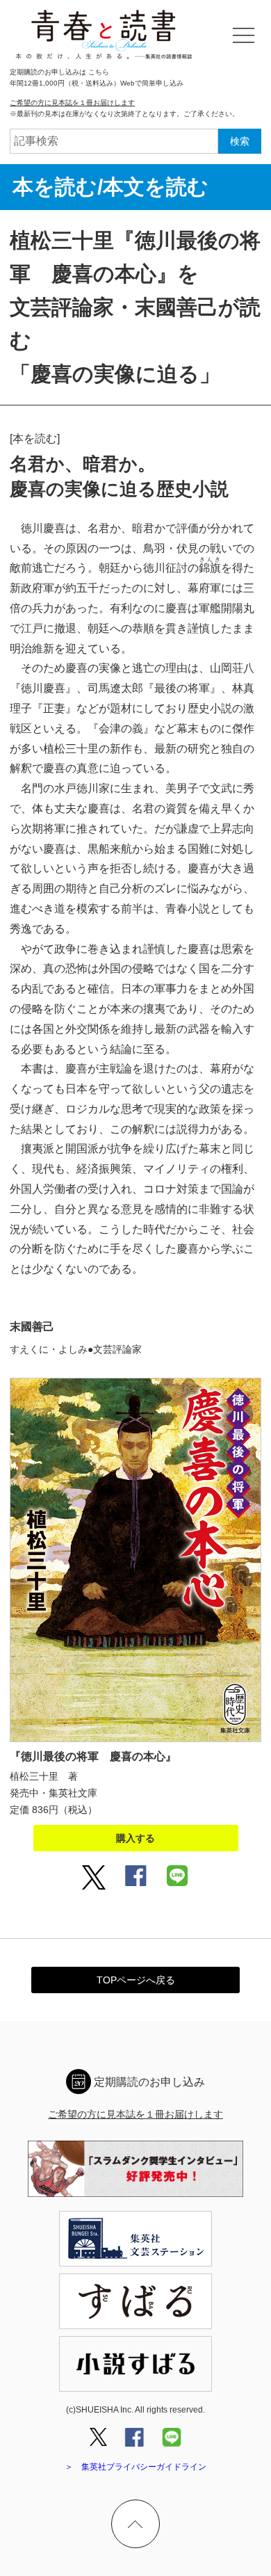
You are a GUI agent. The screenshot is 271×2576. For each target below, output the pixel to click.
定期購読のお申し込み (149, 2082)
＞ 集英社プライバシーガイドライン (135, 2467)
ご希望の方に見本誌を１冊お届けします (72, 103)
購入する (135, 1838)
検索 (240, 141)
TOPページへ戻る (136, 1980)
